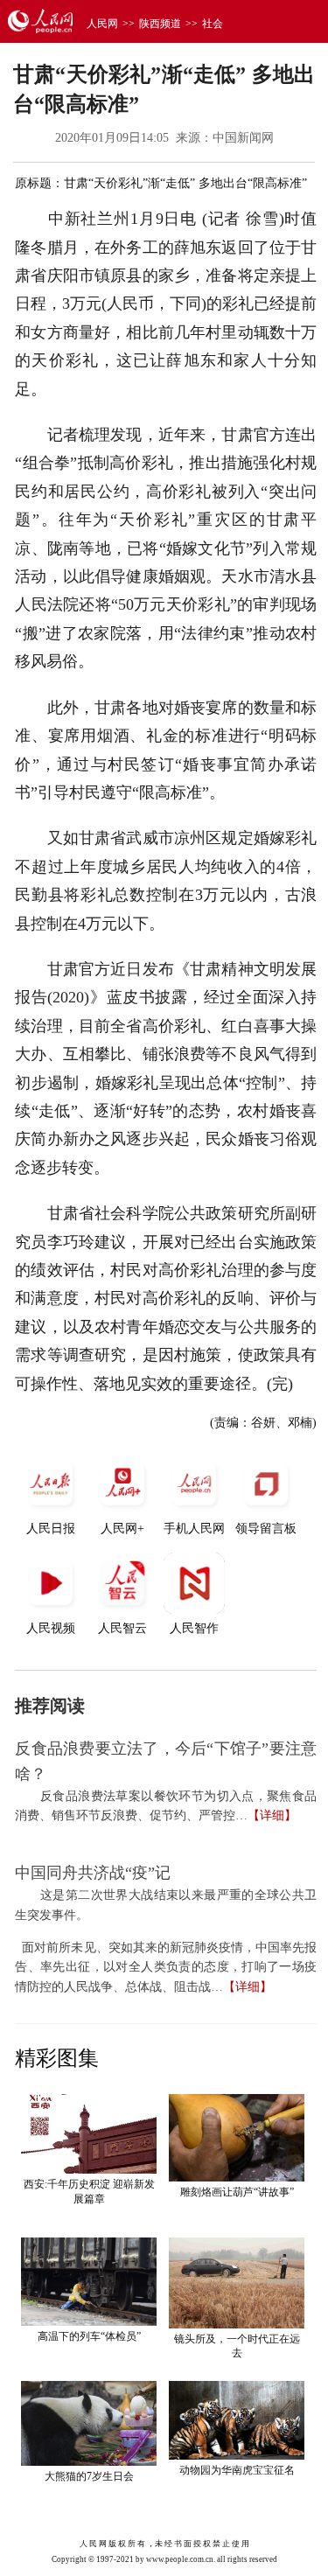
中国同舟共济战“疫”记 (93, 1873)
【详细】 (272, 1815)
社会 (213, 24)
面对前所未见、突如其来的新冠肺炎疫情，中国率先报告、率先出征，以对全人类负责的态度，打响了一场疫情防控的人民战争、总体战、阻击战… (166, 1967)
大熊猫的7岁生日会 (89, 2476)
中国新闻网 (243, 138)
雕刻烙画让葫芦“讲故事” (237, 2192)
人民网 (102, 24)
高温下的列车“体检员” (89, 2336)
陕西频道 (160, 24)
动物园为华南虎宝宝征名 (237, 2470)
